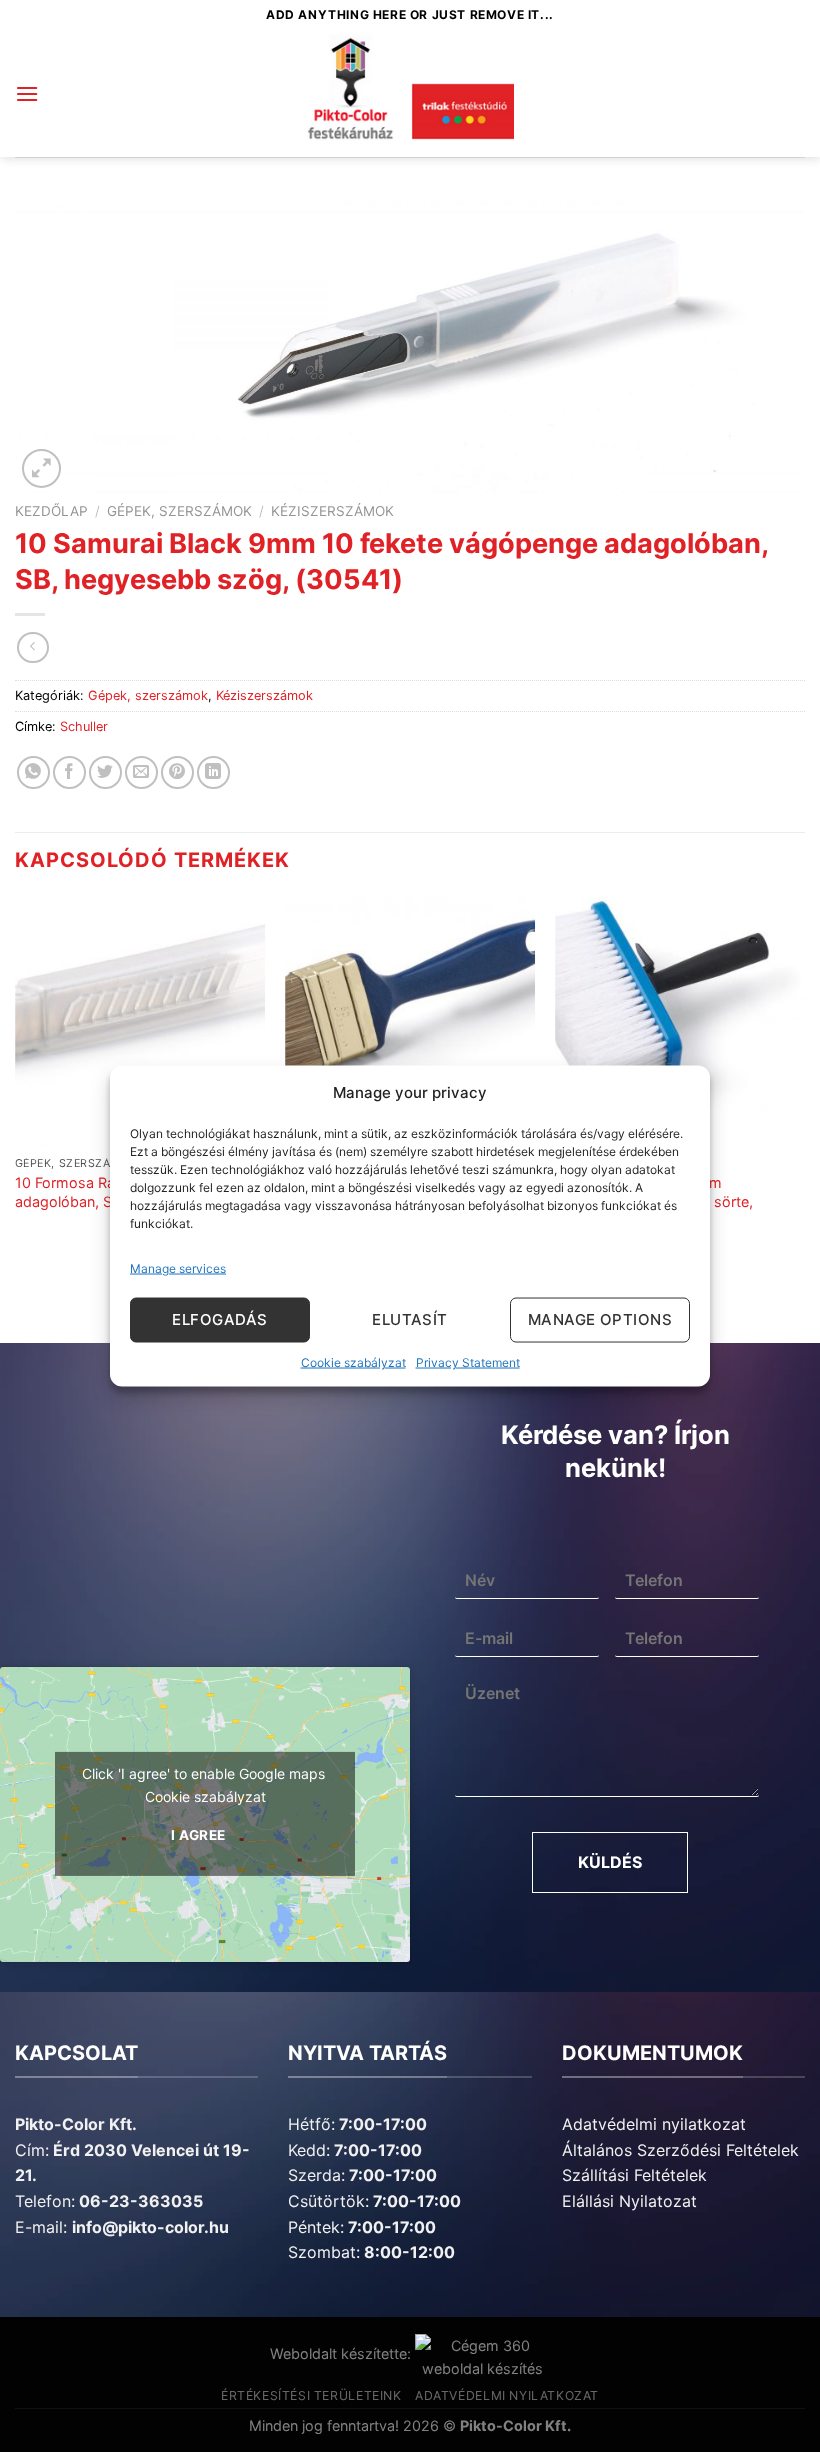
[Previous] (16, 1083)
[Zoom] (41, 468)
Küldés (610, 1862)
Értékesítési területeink (311, 2395)
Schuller (84, 726)
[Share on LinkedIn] (213, 772)
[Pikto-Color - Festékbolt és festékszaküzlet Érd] (410, 94)
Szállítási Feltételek (634, 2175)
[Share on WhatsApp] (33, 772)
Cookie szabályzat (353, 1361)
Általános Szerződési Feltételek (680, 2150)
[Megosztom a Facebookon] (69, 772)
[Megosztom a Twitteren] (105, 772)
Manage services (178, 1267)
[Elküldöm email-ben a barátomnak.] (141, 772)
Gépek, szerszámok (179, 511)
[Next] (804, 1083)
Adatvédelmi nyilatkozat (654, 2124)
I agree (198, 1835)
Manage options (600, 1319)
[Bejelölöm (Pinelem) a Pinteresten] (177, 772)
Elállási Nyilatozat (629, 2201)
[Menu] (27, 93)
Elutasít (410, 1319)
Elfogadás (219, 1319)
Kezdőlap (51, 511)
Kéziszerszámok (332, 511)
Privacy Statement (468, 1361)
